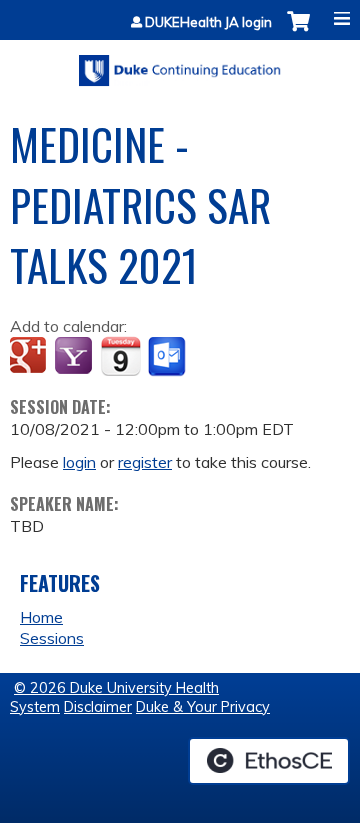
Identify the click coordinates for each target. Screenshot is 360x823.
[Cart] (298, 31)
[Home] (180, 63)
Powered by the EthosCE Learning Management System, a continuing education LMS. (269, 761)
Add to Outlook (168, 357)
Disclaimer (98, 707)
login (79, 462)
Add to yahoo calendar (75, 357)
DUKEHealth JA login (208, 22)
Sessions (52, 638)
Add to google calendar (30, 357)
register (145, 462)
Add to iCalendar (120, 356)
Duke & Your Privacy (203, 707)
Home (41, 617)
